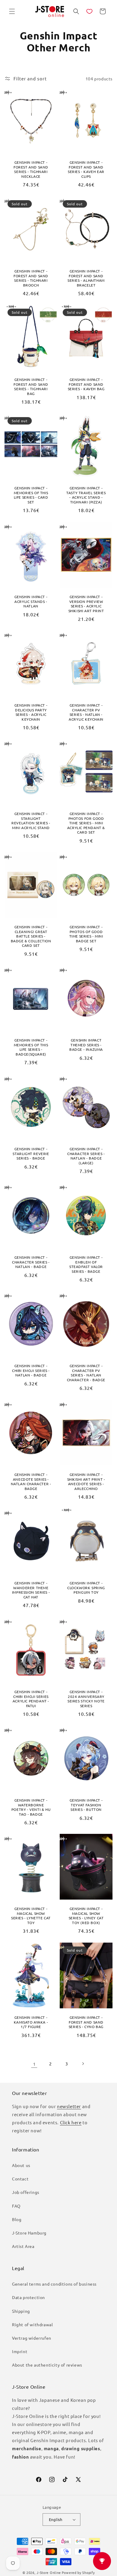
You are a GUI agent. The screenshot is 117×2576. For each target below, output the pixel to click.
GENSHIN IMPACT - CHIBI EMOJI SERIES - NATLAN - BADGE (31, 1370)
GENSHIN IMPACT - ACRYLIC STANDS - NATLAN (31, 601)
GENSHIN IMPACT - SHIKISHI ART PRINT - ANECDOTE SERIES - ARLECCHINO (86, 1482)
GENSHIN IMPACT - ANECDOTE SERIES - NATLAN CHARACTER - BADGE (31, 1482)
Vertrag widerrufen (32, 2338)
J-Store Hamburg (29, 2233)
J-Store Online (49, 2572)
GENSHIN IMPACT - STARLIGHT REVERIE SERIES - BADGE (31, 1154)
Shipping (21, 2311)
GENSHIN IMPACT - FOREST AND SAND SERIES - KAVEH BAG (86, 384)
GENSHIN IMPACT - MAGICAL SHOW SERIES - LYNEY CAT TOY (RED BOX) (86, 1916)
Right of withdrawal (32, 2324)
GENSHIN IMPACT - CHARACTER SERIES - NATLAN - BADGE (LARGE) (86, 1156)
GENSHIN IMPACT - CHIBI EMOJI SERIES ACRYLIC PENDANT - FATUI (31, 1699)
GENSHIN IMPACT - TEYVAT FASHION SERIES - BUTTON (86, 1805)
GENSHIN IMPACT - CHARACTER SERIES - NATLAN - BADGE (31, 1262)
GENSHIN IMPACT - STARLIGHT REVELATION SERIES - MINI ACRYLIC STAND (31, 821)
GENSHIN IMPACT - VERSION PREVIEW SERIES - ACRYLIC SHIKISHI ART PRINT (86, 604)
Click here (71, 2122)
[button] (12, 11)
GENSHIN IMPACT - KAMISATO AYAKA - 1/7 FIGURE (31, 2022)
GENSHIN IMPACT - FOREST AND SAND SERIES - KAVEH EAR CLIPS (86, 169)
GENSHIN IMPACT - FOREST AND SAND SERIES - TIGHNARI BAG (31, 387)
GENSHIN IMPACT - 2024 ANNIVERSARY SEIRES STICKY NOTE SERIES (86, 1699)
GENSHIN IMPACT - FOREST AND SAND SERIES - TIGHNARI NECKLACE (31, 169)
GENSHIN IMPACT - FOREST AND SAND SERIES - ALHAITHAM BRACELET (86, 278)
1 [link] (34, 2064)
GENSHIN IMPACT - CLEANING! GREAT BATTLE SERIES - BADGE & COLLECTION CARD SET (31, 936)
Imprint (20, 2351)
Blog (17, 2219)
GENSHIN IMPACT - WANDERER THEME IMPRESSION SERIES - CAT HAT (31, 1590)
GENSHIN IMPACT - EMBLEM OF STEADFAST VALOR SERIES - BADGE (86, 1264)
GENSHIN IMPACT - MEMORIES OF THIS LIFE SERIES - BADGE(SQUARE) (31, 1047)
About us (21, 2165)
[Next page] (83, 2064)
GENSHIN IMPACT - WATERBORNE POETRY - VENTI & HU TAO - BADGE (31, 1807)
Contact (20, 2179)
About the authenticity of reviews (47, 2365)
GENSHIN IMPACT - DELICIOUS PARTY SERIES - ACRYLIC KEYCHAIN (31, 712)
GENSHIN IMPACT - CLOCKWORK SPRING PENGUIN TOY (86, 1588)
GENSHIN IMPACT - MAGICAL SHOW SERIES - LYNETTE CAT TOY (31, 1916)
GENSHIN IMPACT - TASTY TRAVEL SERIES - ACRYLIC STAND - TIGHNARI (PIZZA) (86, 495)
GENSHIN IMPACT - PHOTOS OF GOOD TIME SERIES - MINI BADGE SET (86, 934)
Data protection (28, 2297)
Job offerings (26, 2192)
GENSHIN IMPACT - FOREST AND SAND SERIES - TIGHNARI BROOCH (31, 278)
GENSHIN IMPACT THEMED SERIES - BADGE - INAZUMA (86, 1045)
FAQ (16, 2206)
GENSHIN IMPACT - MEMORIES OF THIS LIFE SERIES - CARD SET (31, 495)
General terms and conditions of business (54, 2284)
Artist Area (23, 2246)
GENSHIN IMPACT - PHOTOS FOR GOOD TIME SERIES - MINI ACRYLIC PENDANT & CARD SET (86, 823)
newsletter (69, 2106)
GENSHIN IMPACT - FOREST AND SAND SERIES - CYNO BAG (86, 2022)
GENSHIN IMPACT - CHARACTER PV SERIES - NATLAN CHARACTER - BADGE (86, 1373)
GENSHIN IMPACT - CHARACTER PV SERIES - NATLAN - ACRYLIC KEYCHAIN (86, 712)
